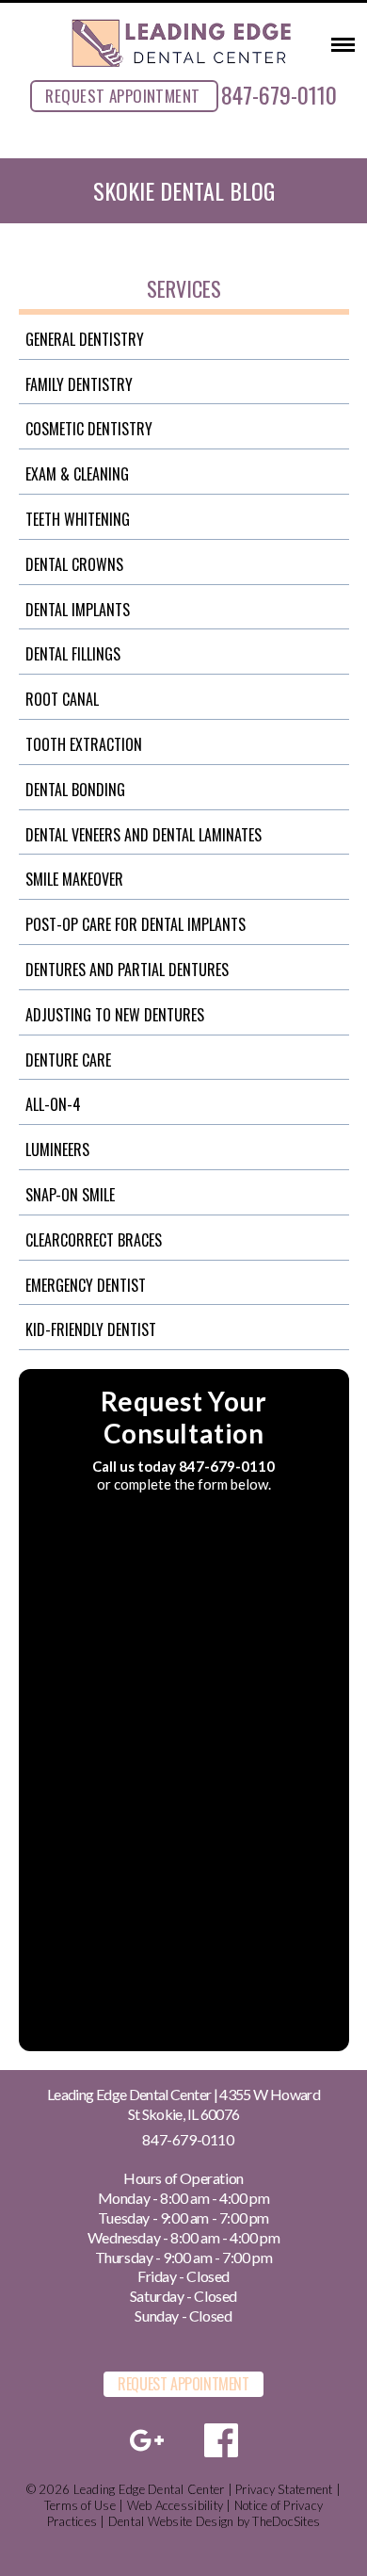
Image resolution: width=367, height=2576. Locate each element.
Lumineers (57, 1149)
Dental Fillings (73, 654)
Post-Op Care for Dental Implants (136, 924)
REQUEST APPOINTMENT (122, 96)
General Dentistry (85, 339)
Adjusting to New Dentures (115, 1015)
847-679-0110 (279, 94)
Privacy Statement (284, 2489)
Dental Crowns (74, 564)
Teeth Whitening (78, 519)
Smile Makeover (74, 879)
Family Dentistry (79, 384)
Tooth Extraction (84, 744)
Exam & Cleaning (77, 474)
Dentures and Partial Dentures (127, 970)
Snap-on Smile (70, 1195)
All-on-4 (53, 1104)
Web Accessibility (175, 2505)
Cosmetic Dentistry (89, 429)
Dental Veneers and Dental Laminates (144, 835)
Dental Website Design (171, 2521)
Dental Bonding (75, 790)
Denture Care (68, 1060)
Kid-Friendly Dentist (91, 1329)
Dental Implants (78, 610)
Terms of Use (80, 2505)
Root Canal (62, 699)
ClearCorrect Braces (94, 1240)
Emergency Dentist (86, 1285)
